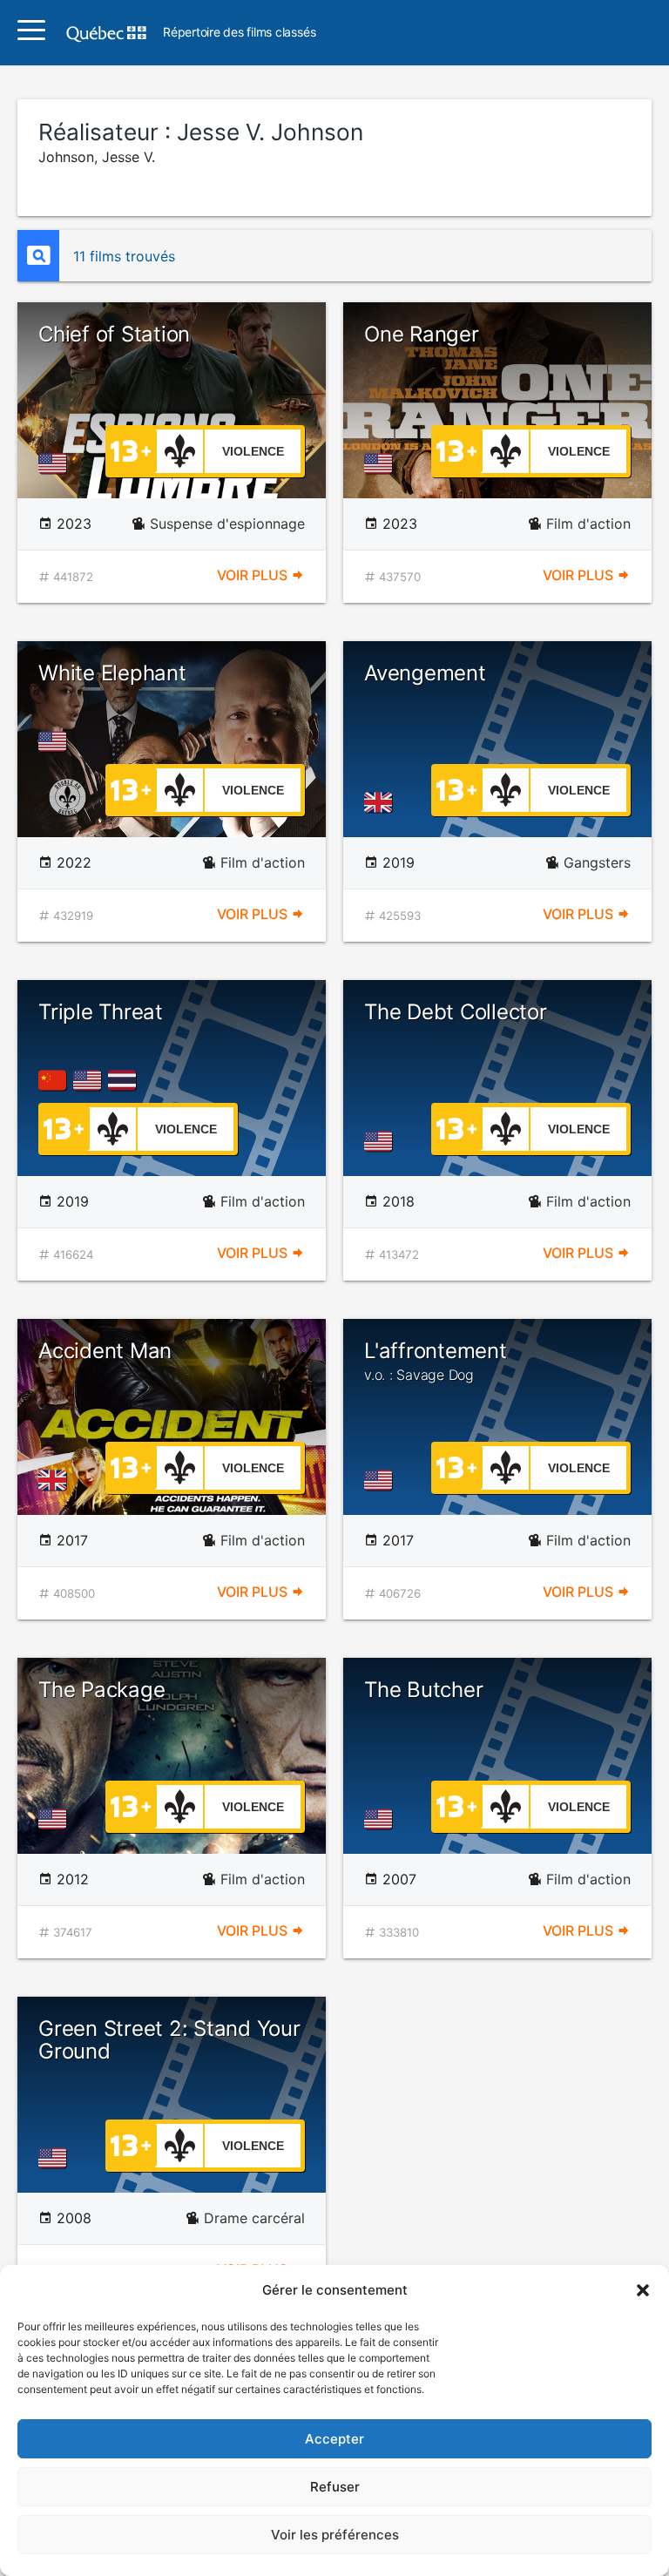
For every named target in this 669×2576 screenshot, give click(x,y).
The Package (101, 1690)
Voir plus (254, 575)
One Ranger (422, 334)
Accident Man (105, 1351)
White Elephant (112, 673)
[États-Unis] (56, 463)
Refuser (335, 2487)
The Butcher (423, 1690)
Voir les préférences (335, 2535)
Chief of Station (114, 334)
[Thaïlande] (125, 1080)
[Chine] (56, 1080)
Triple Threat (101, 1012)
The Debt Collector (456, 1012)
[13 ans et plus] (131, 450)
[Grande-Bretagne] (382, 802)
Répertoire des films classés (239, 33)
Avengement (425, 673)
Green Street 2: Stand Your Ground (169, 2040)
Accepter (334, 2439)
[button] (643, 2290)
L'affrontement (436, 1361)
